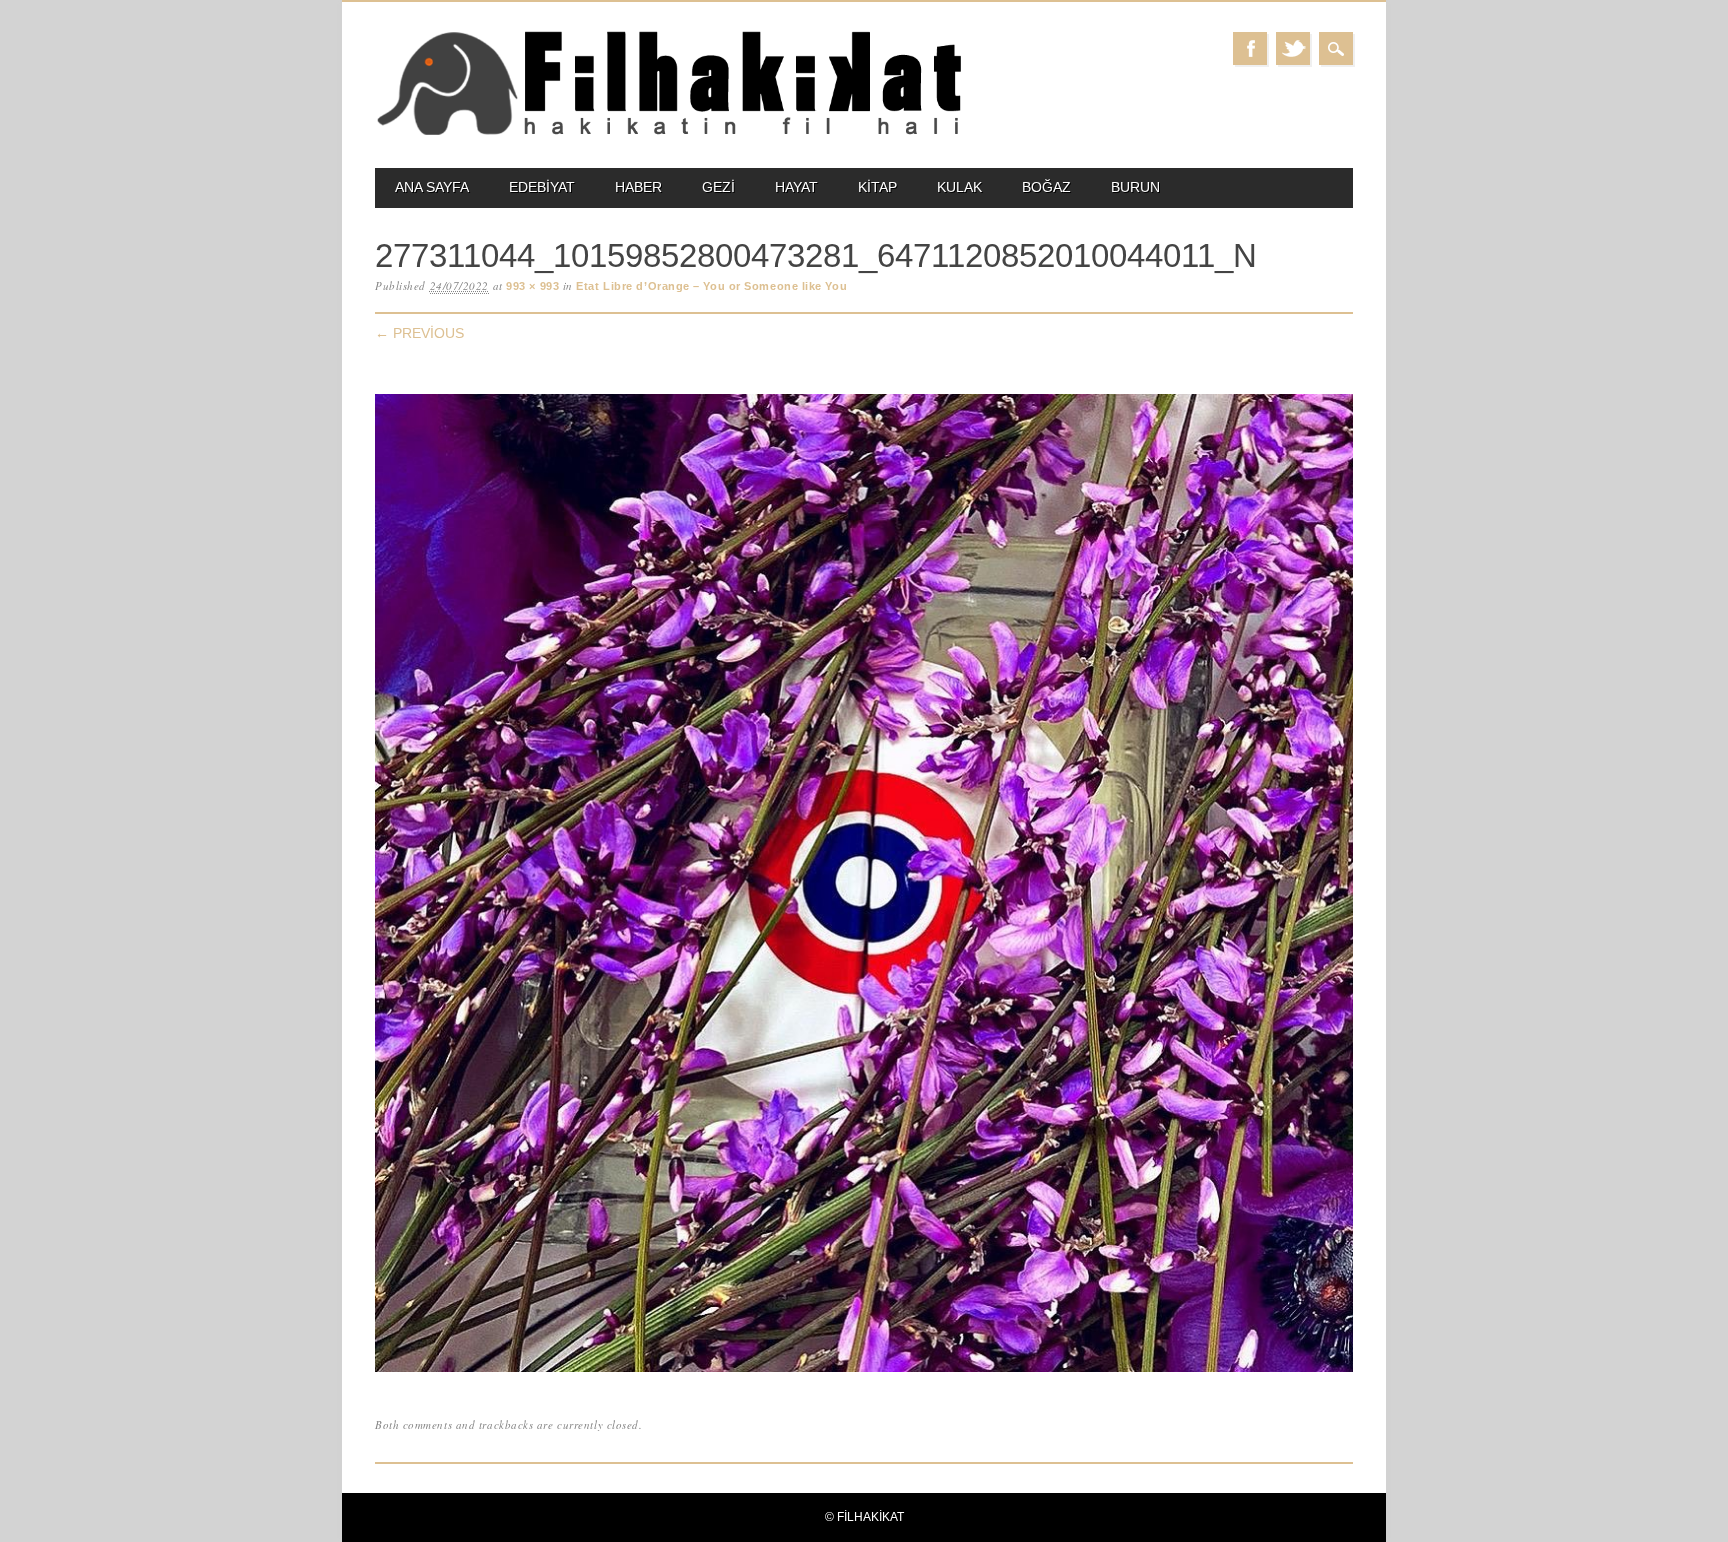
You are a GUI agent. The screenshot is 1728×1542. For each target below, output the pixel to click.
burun (1135, 187)
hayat (796, 187)
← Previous (419, 333)
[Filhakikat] (668, 133)
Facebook (1250, 48)
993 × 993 (532, 286)
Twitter (1293, 48)
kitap (877, 187)
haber (638, 187)
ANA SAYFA (432, 187)
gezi (718, 187)
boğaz (1046, 187)
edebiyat (542, 187)
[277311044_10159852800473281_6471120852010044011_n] (864, 1372)
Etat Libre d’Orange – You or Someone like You (711, 286)
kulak (959, 187)
